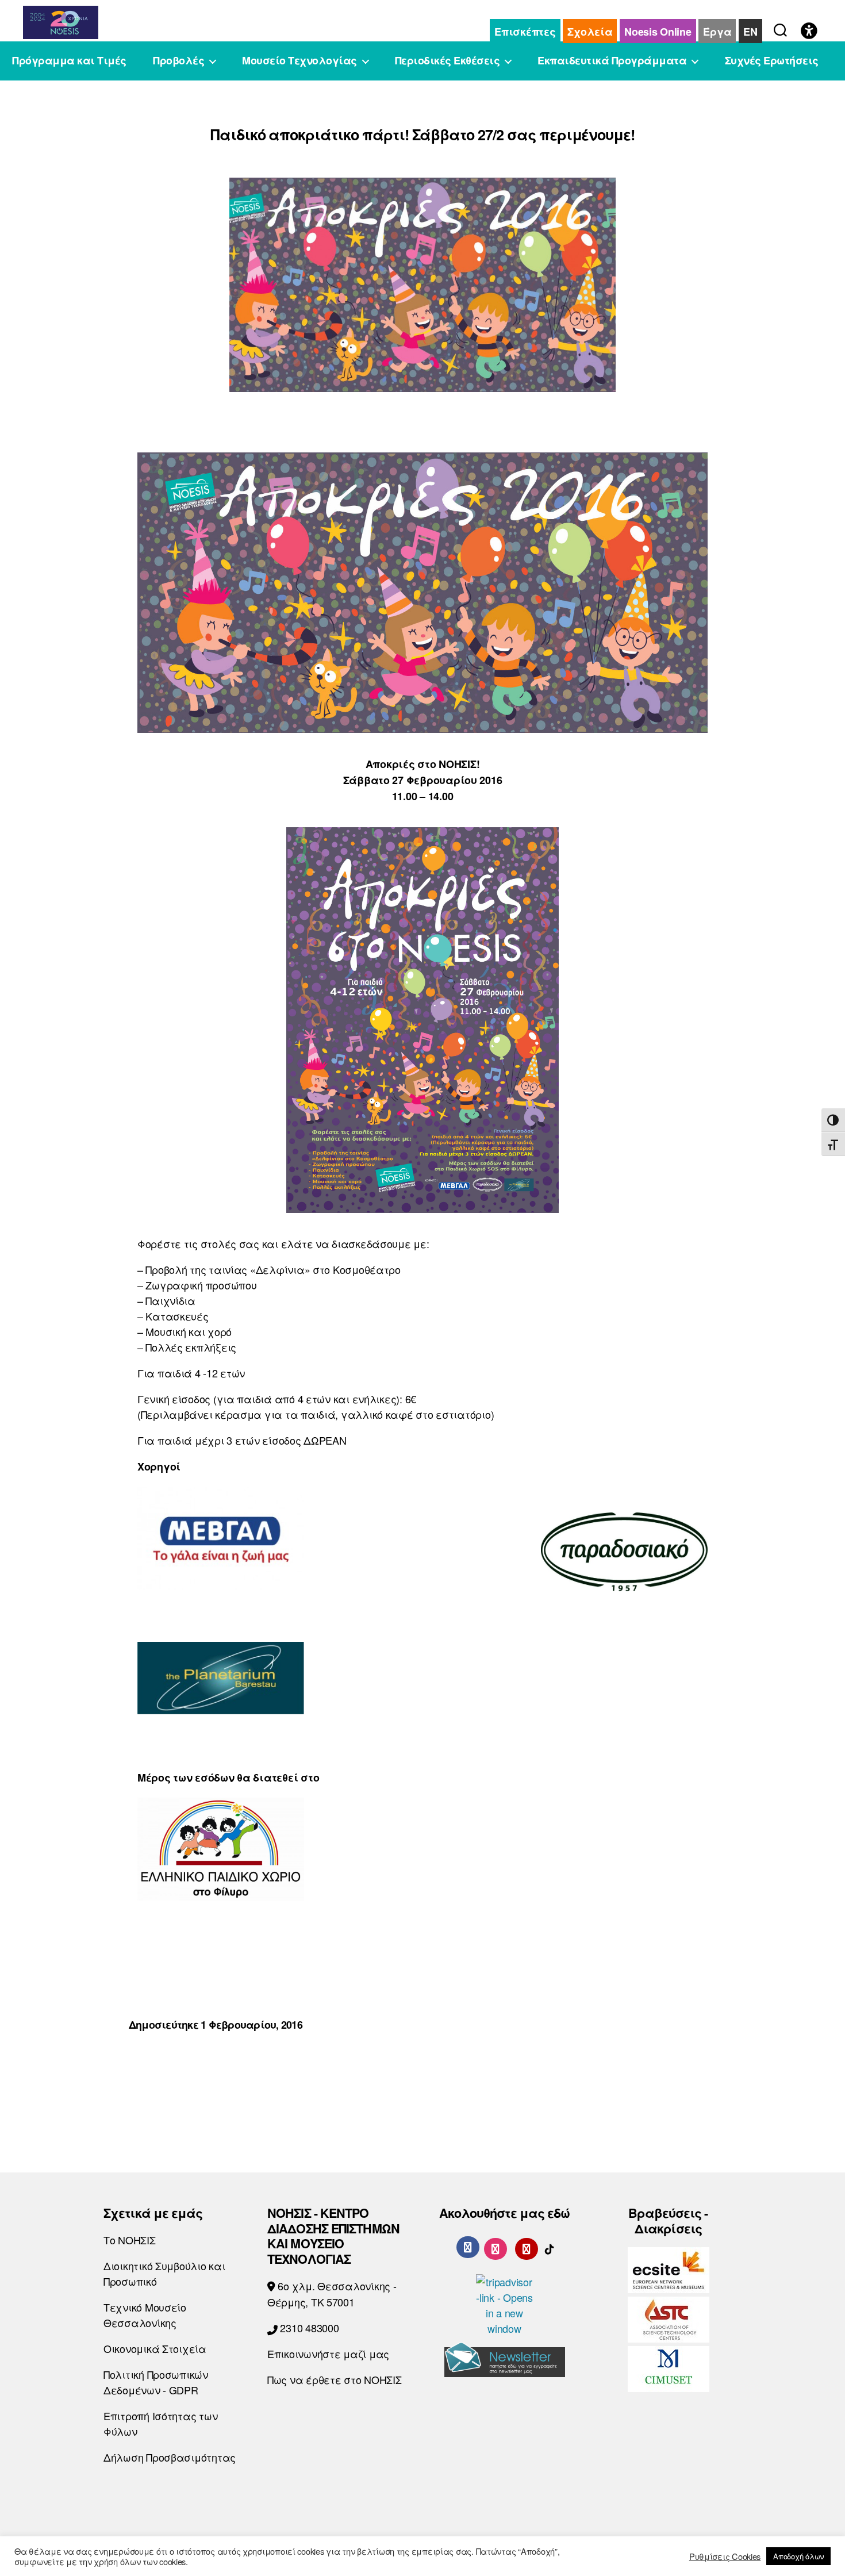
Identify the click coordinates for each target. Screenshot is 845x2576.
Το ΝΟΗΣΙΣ (130, 2240)
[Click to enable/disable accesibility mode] (809, 32)
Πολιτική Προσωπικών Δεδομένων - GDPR (156, 2382)
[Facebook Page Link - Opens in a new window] (468, 2247)
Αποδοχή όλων (798, 2556)
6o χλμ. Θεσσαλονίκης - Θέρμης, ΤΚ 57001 (332, 2294)
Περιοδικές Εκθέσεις (448, 61)
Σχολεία (590, 32)
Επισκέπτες (525, 32)
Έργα (717, 32)
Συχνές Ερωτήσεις (772, 61)
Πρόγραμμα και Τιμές (69, 61)
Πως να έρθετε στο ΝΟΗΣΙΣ (335, 2379)
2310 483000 (308, 2328)
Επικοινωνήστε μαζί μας (328, 2354)
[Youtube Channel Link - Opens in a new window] (527, 2247)
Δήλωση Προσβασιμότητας (170, 2457)
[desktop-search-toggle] (780, 28)
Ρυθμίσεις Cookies (725, 2556)
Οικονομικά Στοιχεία (155, 2348)
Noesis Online (658, 32)
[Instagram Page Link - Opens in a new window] (496, 2247)
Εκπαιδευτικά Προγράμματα (612, 61)
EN (750, 32)
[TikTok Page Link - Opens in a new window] (550, 2247)
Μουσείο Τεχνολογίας (299, 61)
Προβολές (178, 61)
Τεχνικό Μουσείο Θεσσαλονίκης (145, 2315)
